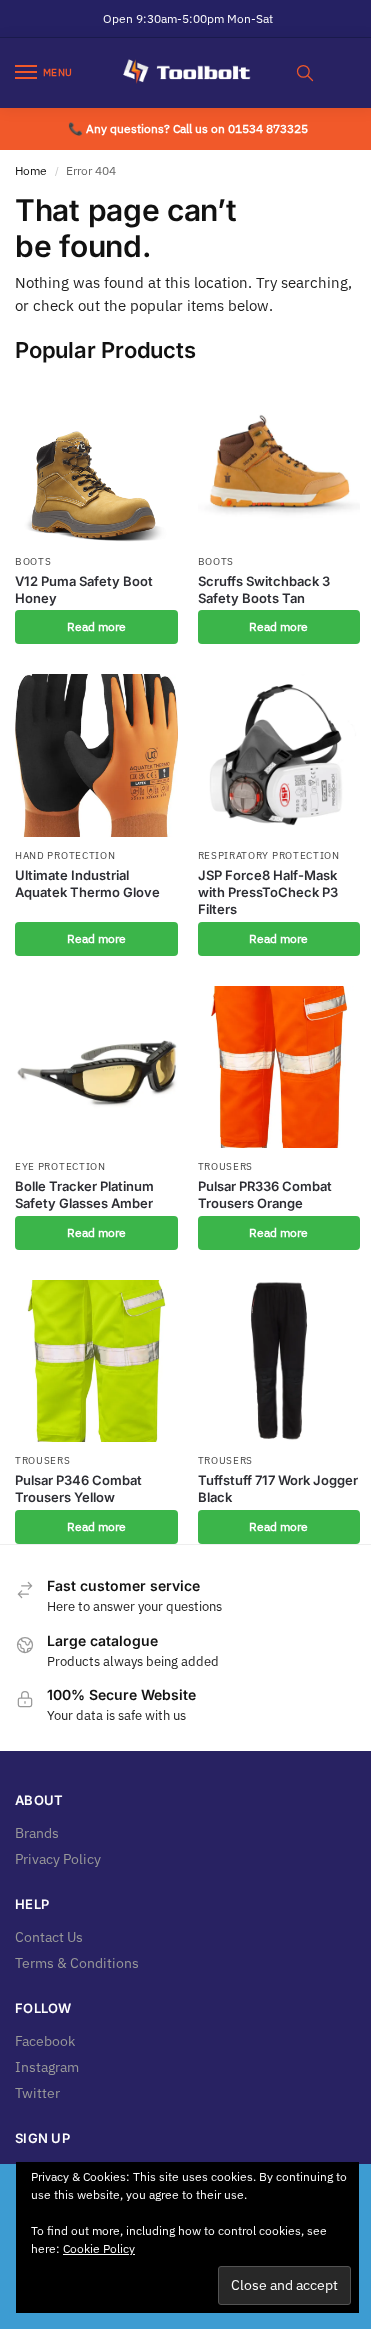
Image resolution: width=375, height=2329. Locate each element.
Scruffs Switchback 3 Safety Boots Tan (264, 589)
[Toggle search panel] (305, 73)
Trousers (226, 1166)
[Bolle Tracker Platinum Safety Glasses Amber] (96, 1067)
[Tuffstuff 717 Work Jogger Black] (279, 1361)
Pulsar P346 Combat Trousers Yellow (78, 1488)
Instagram (47, 2067)
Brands (37, 1833)
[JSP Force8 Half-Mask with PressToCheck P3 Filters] (279, 755)
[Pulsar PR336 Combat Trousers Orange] (279, 1067)
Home (31, 170)
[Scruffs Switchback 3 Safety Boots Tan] (279, 461)
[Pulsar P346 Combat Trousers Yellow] (96, 1361)
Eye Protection (60, 1166)
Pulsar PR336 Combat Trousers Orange (265, 1194)
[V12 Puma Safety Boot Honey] (96, 461)
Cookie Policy (99, 2248)
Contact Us (49, 1937)
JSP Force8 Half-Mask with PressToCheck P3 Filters (268, 892)
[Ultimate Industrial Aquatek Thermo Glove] (96, 755)
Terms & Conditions (77, 1963)
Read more (96, 626)
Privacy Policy (58, 1859)
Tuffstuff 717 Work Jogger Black (278, 1488)
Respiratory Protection (269, 855)
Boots (33, 561)
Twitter (37, 2093)
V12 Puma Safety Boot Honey (84, 589)
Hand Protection (65, 855)
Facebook (45, 2041)
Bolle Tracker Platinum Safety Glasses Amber (84, 1194)
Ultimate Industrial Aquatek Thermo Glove (87, 883)
